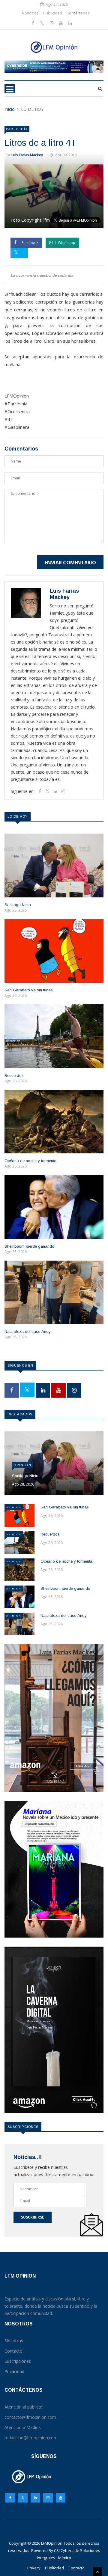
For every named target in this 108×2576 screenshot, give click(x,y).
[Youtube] (61, 23)
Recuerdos (14, 1076)
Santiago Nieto (18, 905)
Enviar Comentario (70, 563)
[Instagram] (48, 2499)
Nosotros (30, 13)
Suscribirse (33, 2217)
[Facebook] (34, 23)
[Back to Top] (97, 2571)
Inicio (10, 109)
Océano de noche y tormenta (30, 1161)
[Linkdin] (70, 23)
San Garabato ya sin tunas (29, 990)
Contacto (76, 2568)
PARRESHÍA (17, 129)
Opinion (22, 1465)
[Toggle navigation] (10, 89)
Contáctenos (78, 13)
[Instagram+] (52, 23)
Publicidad (53, 13)
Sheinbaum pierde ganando (29, 1246)
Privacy (34, 2568)
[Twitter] (43, 23)
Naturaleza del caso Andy (28, 1332)
